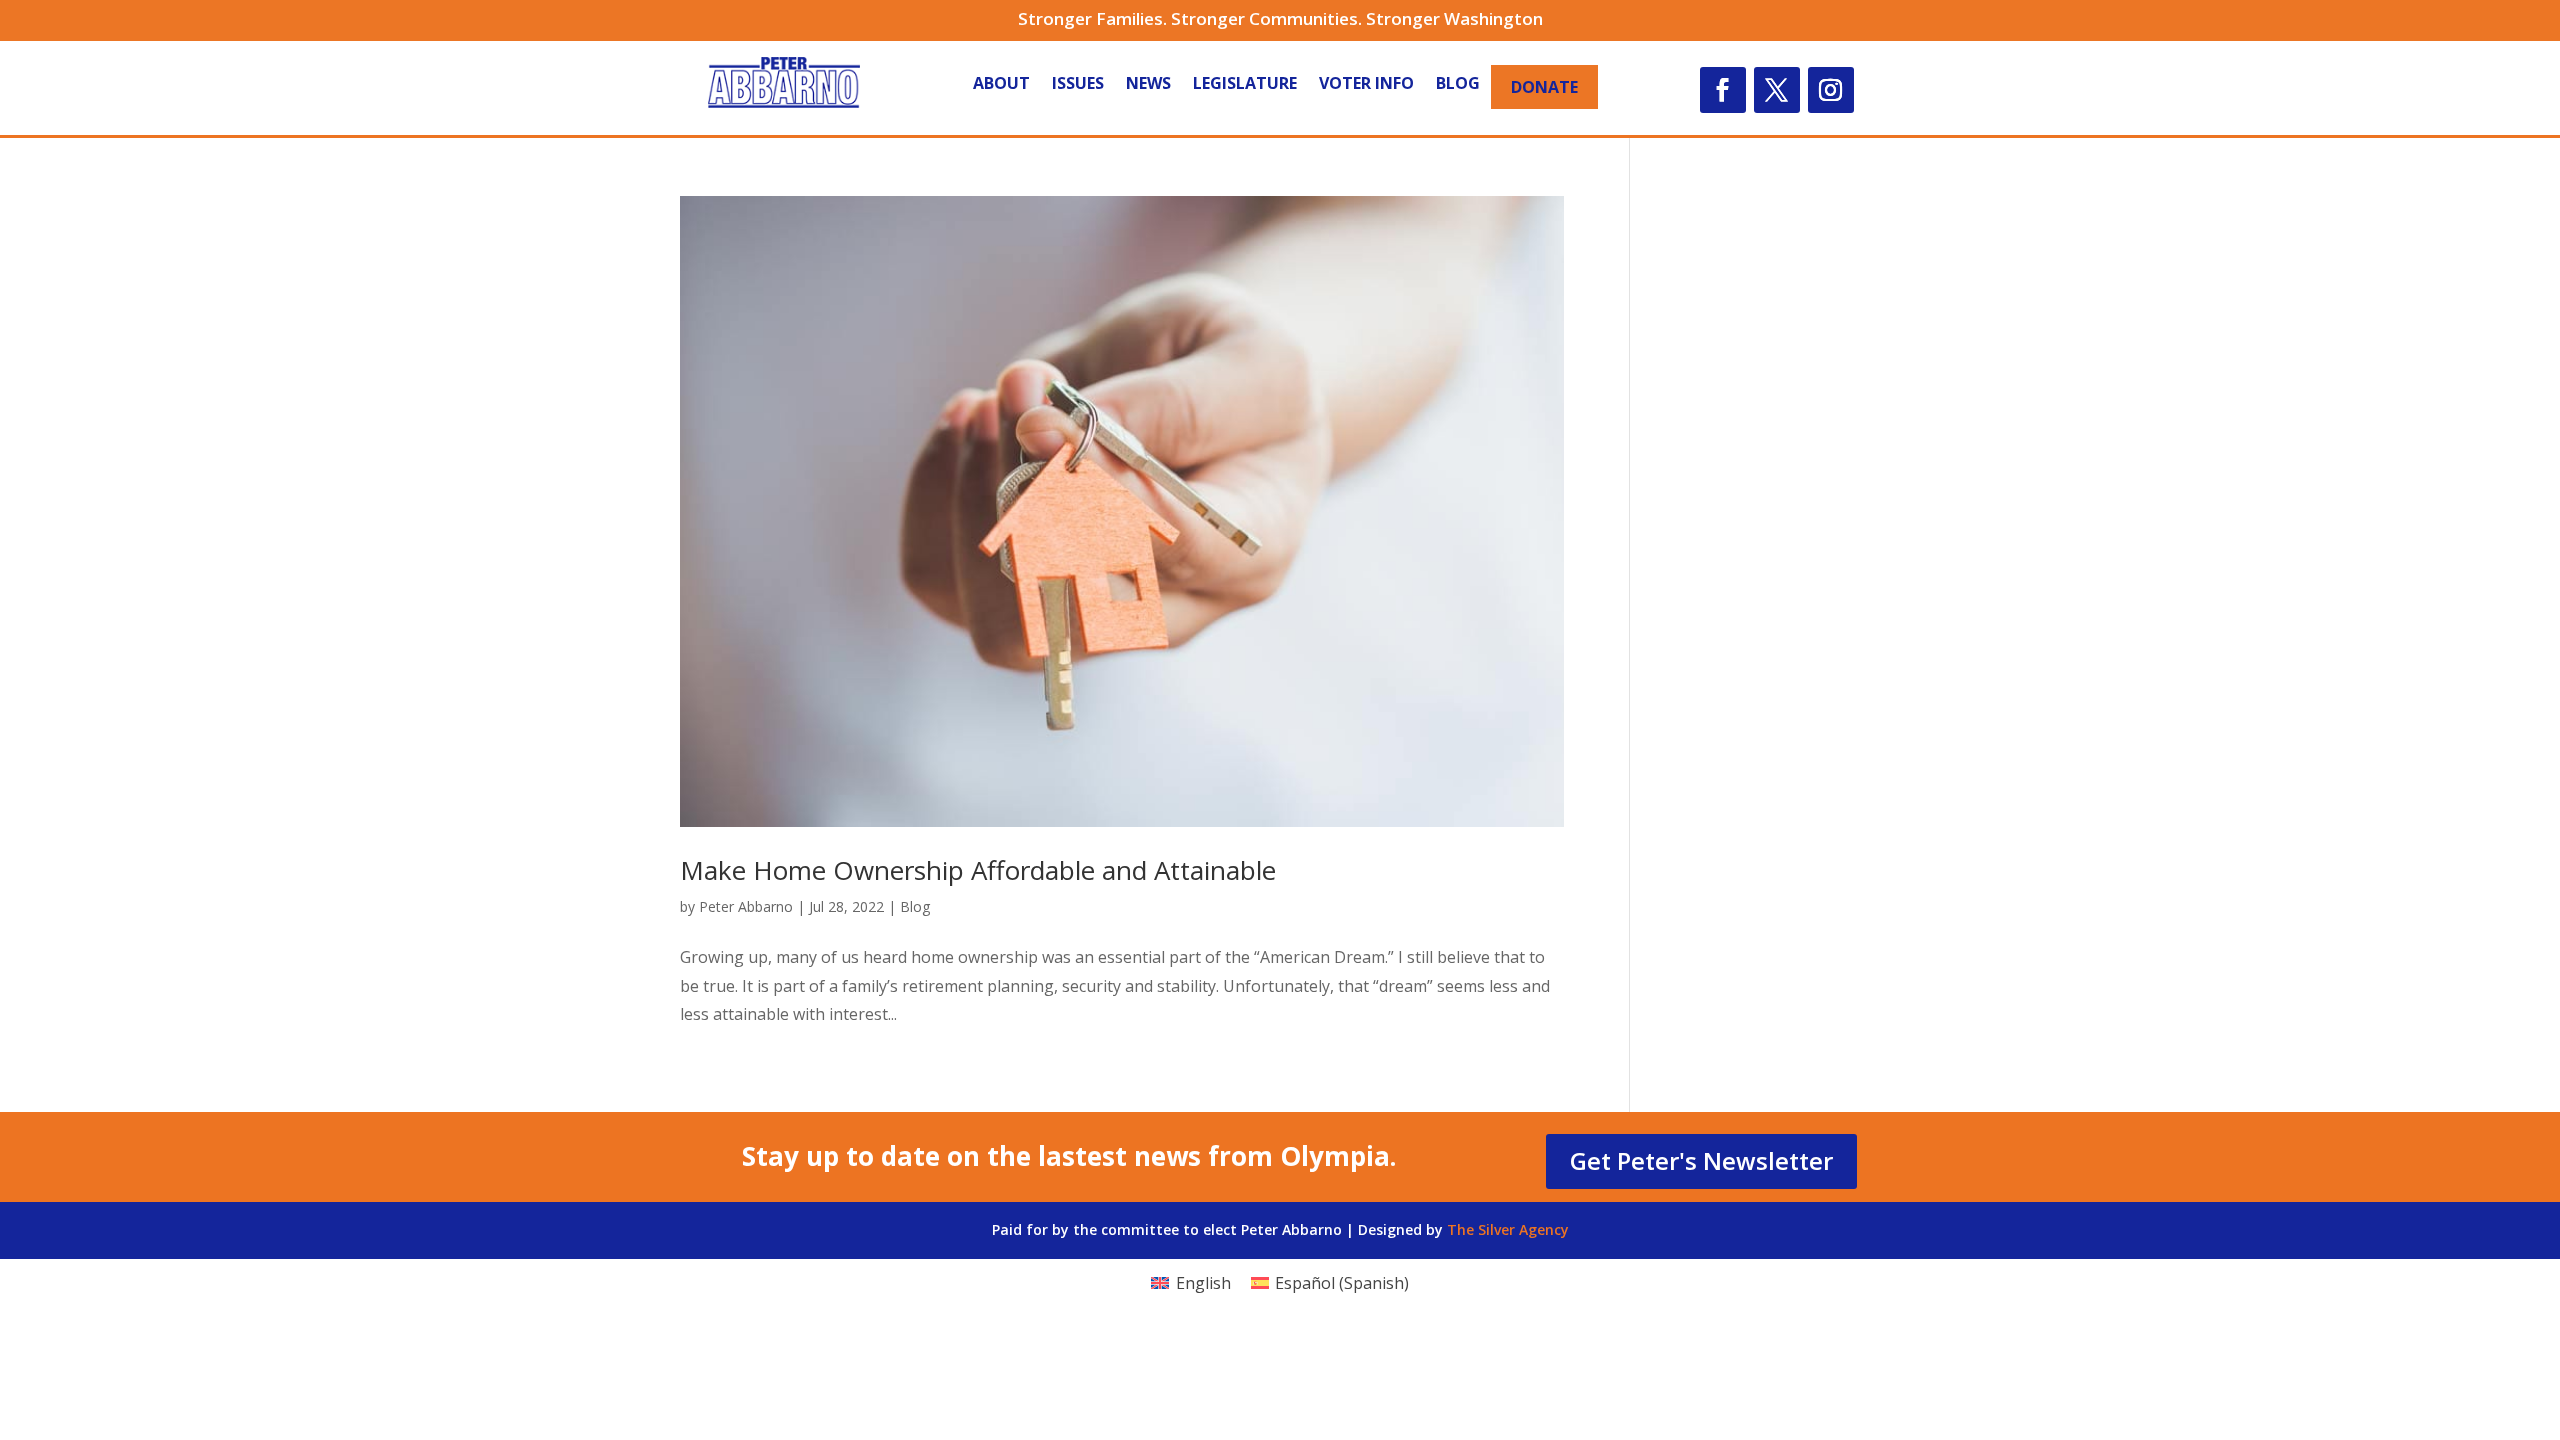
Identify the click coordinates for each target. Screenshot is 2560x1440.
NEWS (1148, 85)
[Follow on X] (1777, 90)
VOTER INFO (1366, 85)
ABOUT (1001, 85)
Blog (915, 906)
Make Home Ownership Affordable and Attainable (978, 870)
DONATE (1544, 87)
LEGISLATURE (1245, 85)
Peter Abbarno (746, 906)
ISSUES (1078, 85)
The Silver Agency (1508, 1229)
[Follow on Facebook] (1723, 90)
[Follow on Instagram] (1831, 90)
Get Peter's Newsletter (1701, 1160)
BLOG (1458, 85)
